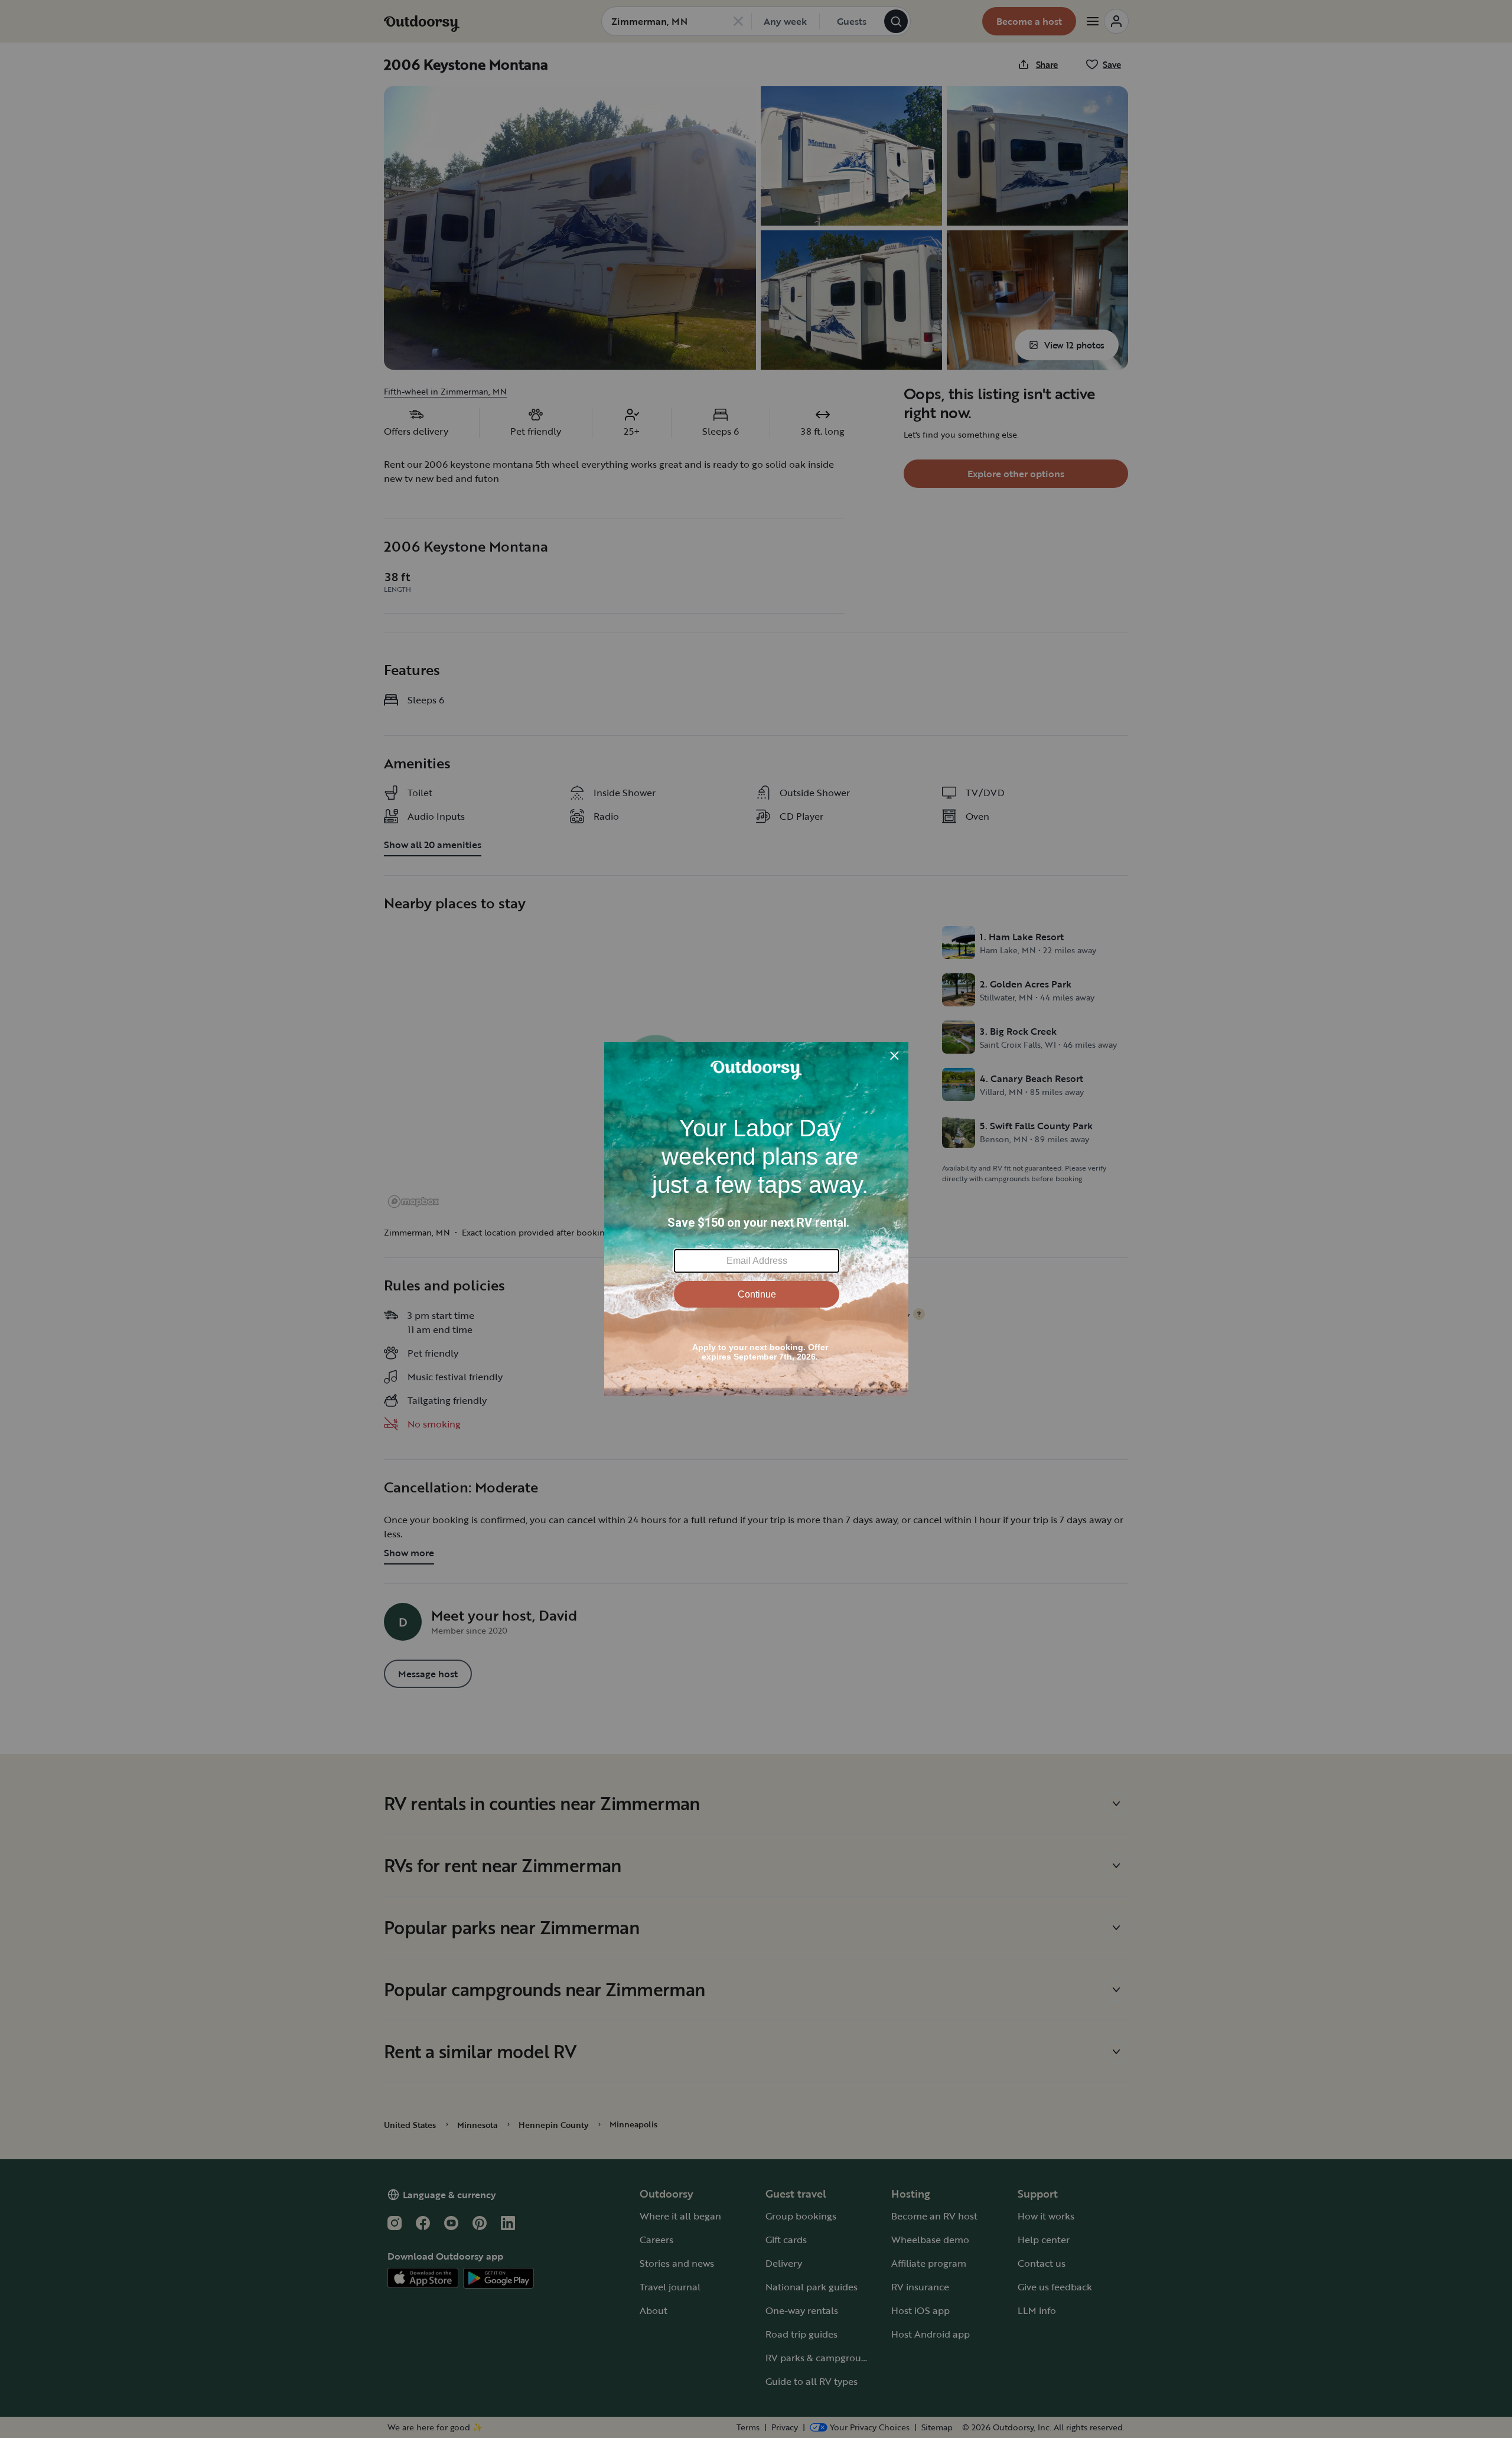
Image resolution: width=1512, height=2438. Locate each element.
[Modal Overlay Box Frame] (756, 1219)
